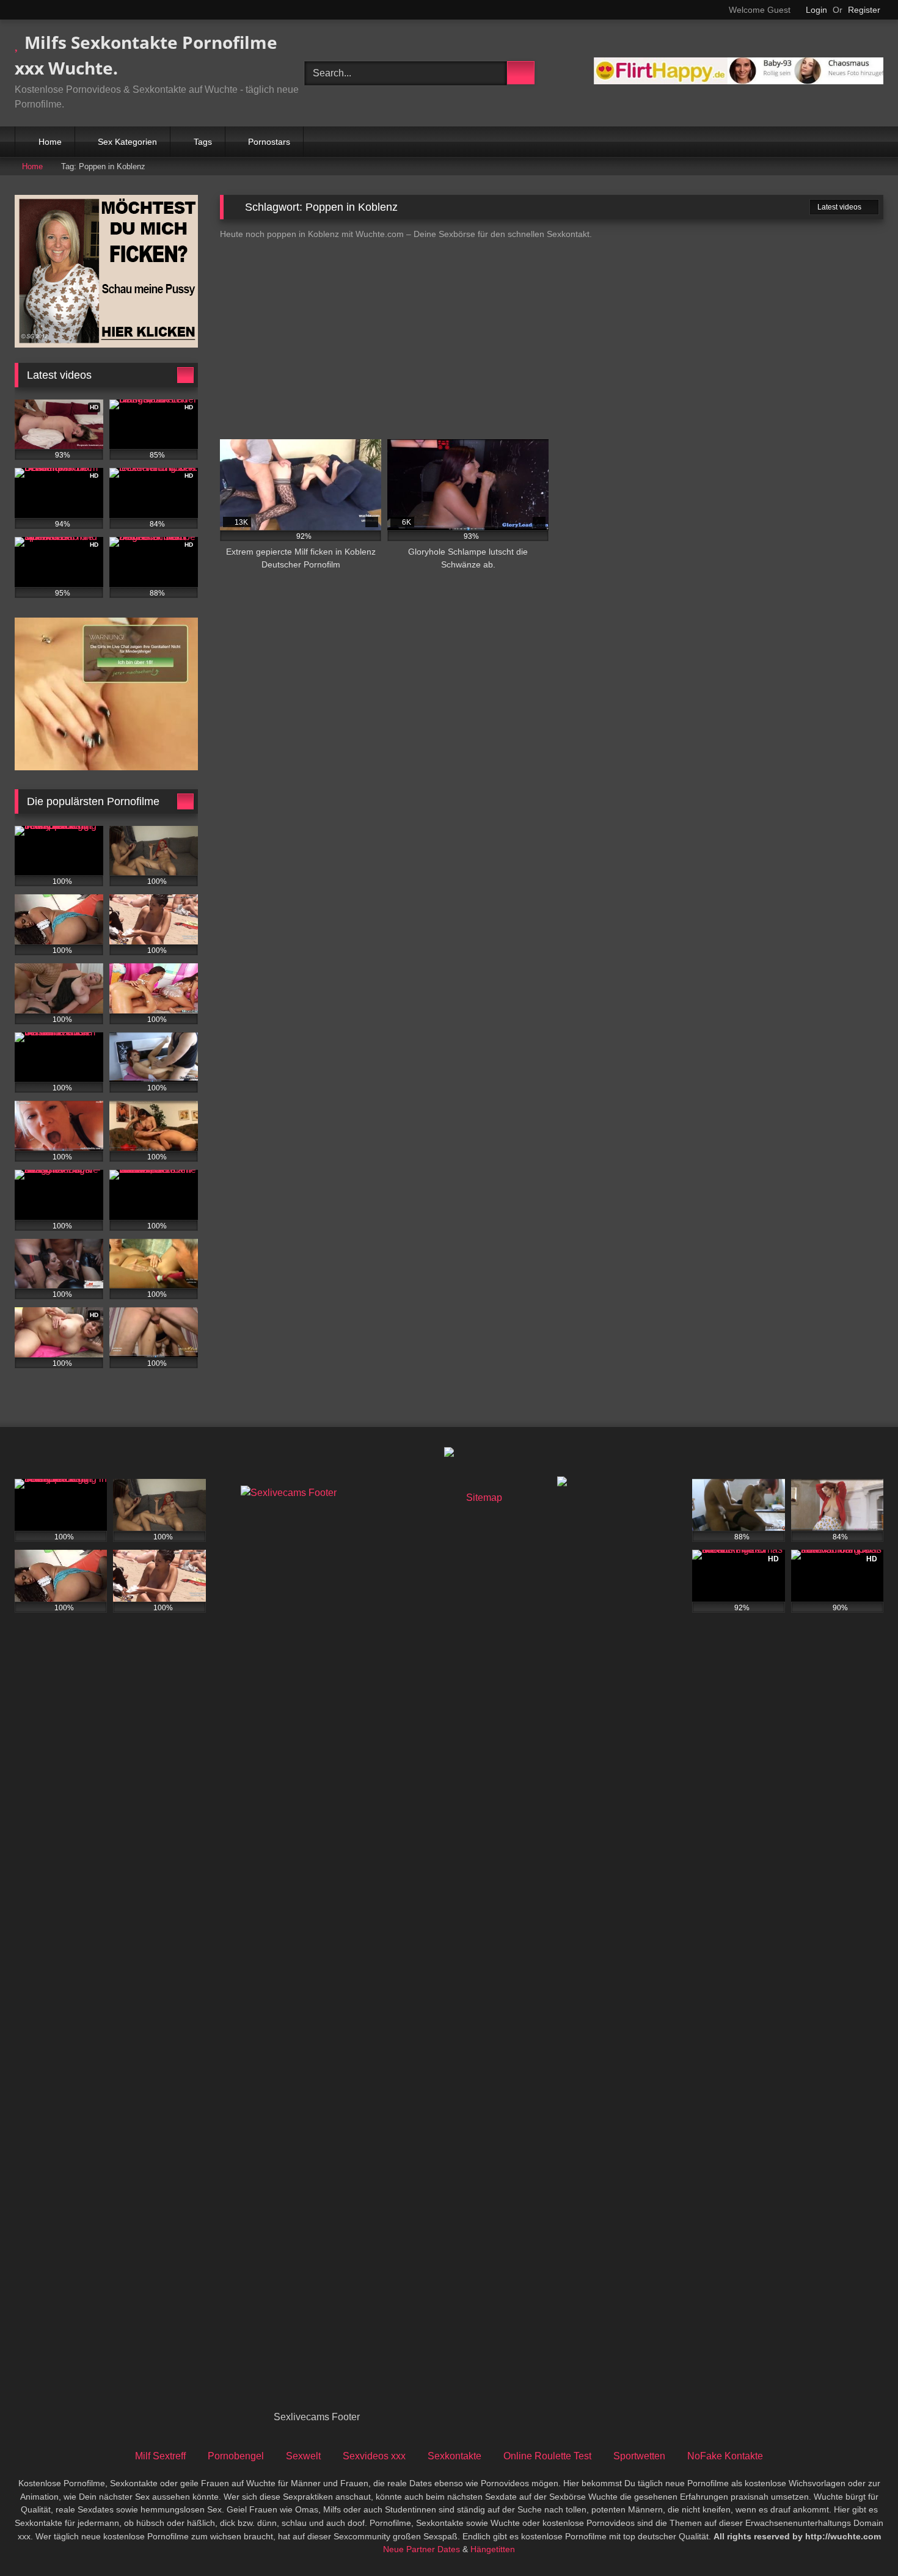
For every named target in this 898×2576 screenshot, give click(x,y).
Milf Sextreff (160, 2456)
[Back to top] (861, 2540)
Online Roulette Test (547, 2456)
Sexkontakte (454, 2456)
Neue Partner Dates (422, 2549)
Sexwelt (303, 2456)
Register (864, 10)
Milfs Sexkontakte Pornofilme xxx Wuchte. (146, 55)
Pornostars (269, 142)
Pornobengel (236, 2456)
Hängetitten (493, 2549)
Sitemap (484, 1498)
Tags (203, 142)
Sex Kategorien (127, 142)
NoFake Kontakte (725, 2456)
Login (816, 10)
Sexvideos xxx (374, 2456)
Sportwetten (639, 2456)
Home (50, 142)
